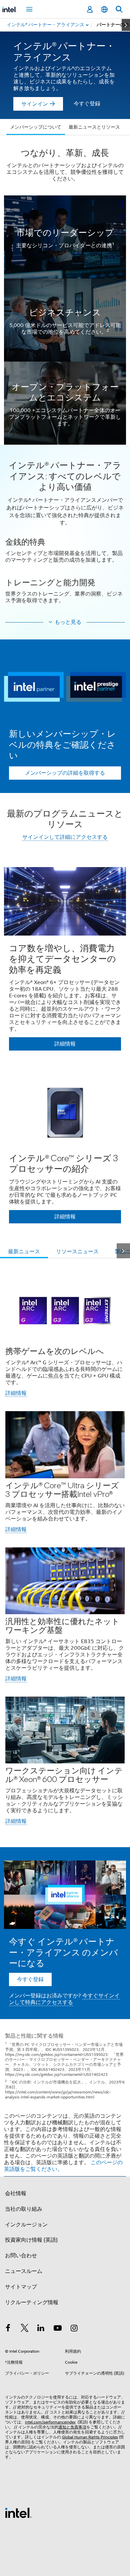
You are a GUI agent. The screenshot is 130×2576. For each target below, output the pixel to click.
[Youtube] (58, 2329)
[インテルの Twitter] (25, 2329)
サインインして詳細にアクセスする (65, 837)
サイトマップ (21, 2287)
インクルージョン (26, 2225)
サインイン (35, 104)
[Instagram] (74, 2329)
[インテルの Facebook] (8, 2329)
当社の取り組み (24, 2209)
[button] (65, 536)
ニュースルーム (24, 2271)
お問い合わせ (21, 2256)
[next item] (126, 25)
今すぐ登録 (87, 104)
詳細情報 (16, 1393)
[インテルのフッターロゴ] (18, 2513)
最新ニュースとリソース (94, 127)
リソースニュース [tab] (77, 1252)
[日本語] (104, 9)
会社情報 (16, 2193)
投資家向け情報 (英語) (31, 2240)
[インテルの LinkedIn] (41, 2329)
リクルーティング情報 (32, 2302)
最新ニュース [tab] (24, 1252)
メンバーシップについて (36, 127)
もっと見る (68, 622)
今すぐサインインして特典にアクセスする (64, 1999)
